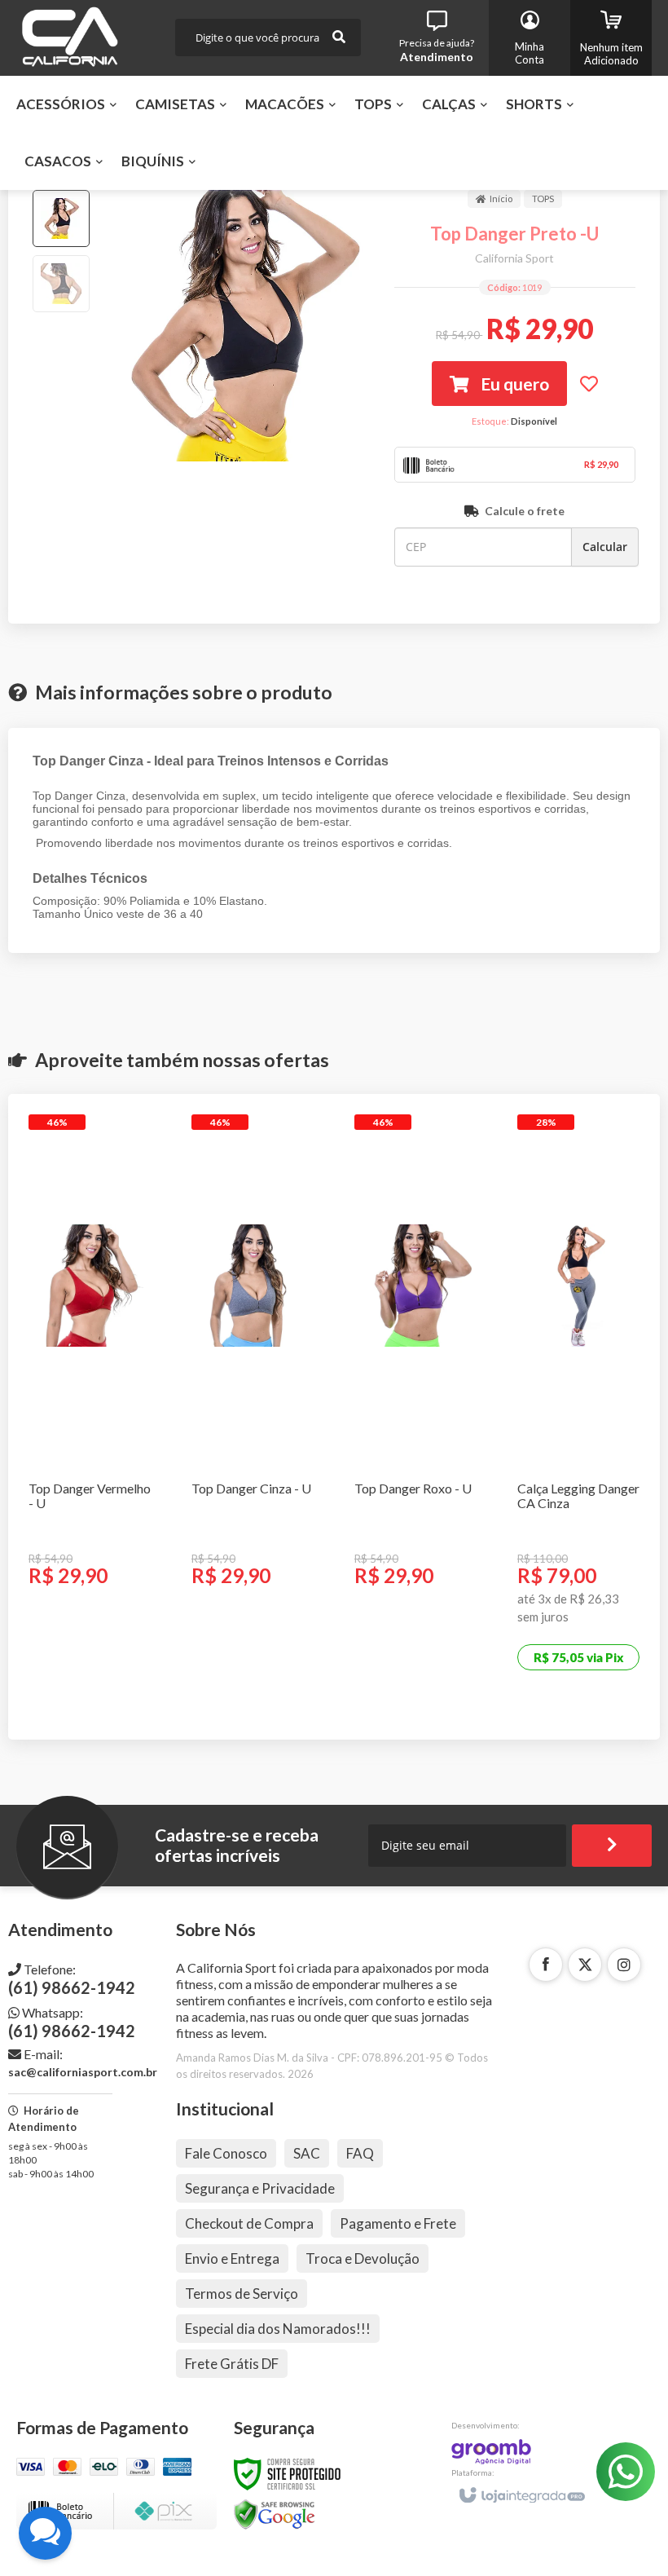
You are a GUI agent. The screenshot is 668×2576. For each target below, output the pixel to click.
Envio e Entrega (232, 2258)
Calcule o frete (525, 511)
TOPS (543, 198)
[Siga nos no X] (585, 1965)
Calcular (605, 547)
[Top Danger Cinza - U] (253, 1395)
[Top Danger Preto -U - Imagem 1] (61, 218)
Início (501, 198)
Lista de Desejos (589, 384)
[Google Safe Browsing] (275, 2514)
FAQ (360, 2153)
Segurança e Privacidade (260, 2188)
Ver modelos (586, 1703)
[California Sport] (70, 38)
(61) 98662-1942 (72, 1979)
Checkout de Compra (249, 2223)
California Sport (514, 258)
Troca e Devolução (363, 2258)
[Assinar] (612, 1846)
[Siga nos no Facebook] (546, 1965)
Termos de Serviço (242, 2294)
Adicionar (94, 1657)
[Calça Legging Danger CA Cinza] (578, 1417)
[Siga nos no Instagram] (624, 1965)
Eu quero (513, 384)
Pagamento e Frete (398, 2223)
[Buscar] (339, 37)
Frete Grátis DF (232, 2364)
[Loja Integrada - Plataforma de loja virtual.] (521, 2488)
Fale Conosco (226, 2153)
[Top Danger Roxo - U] (415, 1395)
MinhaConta (530, 53)
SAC (307, 2153)
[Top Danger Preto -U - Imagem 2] (61, 284)
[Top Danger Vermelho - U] (90, 1395)
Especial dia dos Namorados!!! (278, 2329)
